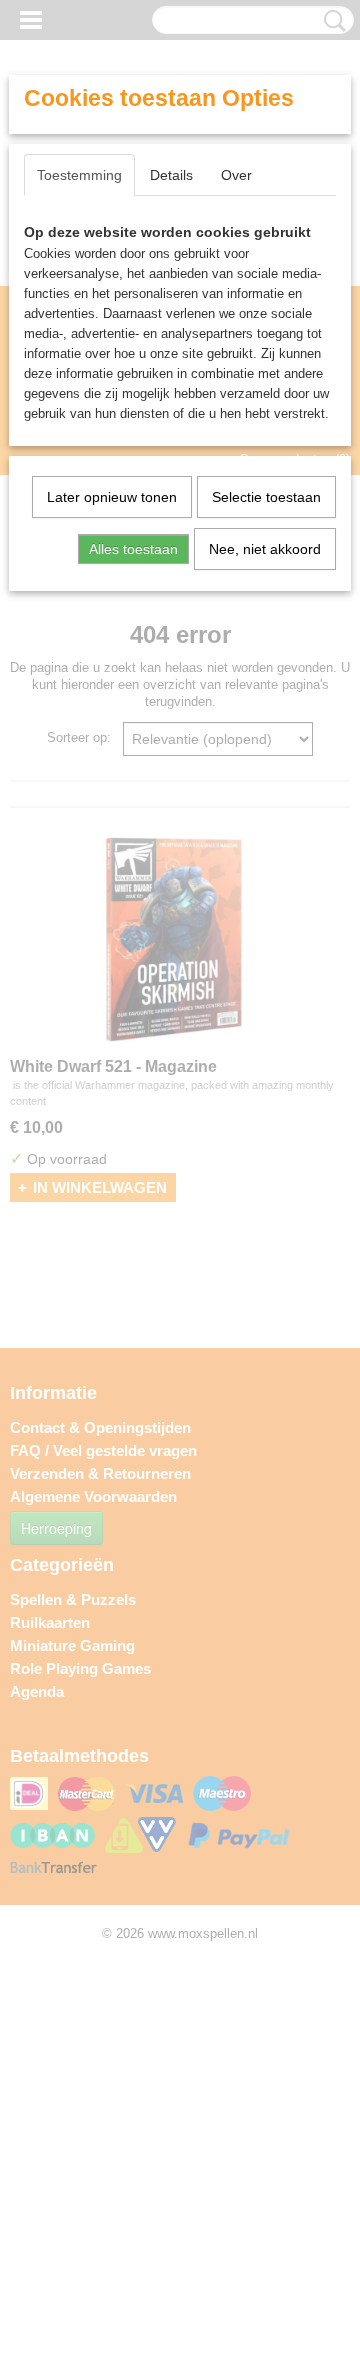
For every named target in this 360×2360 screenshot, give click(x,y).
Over (236, 175)
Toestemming (79, 175)
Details (171, 175)
